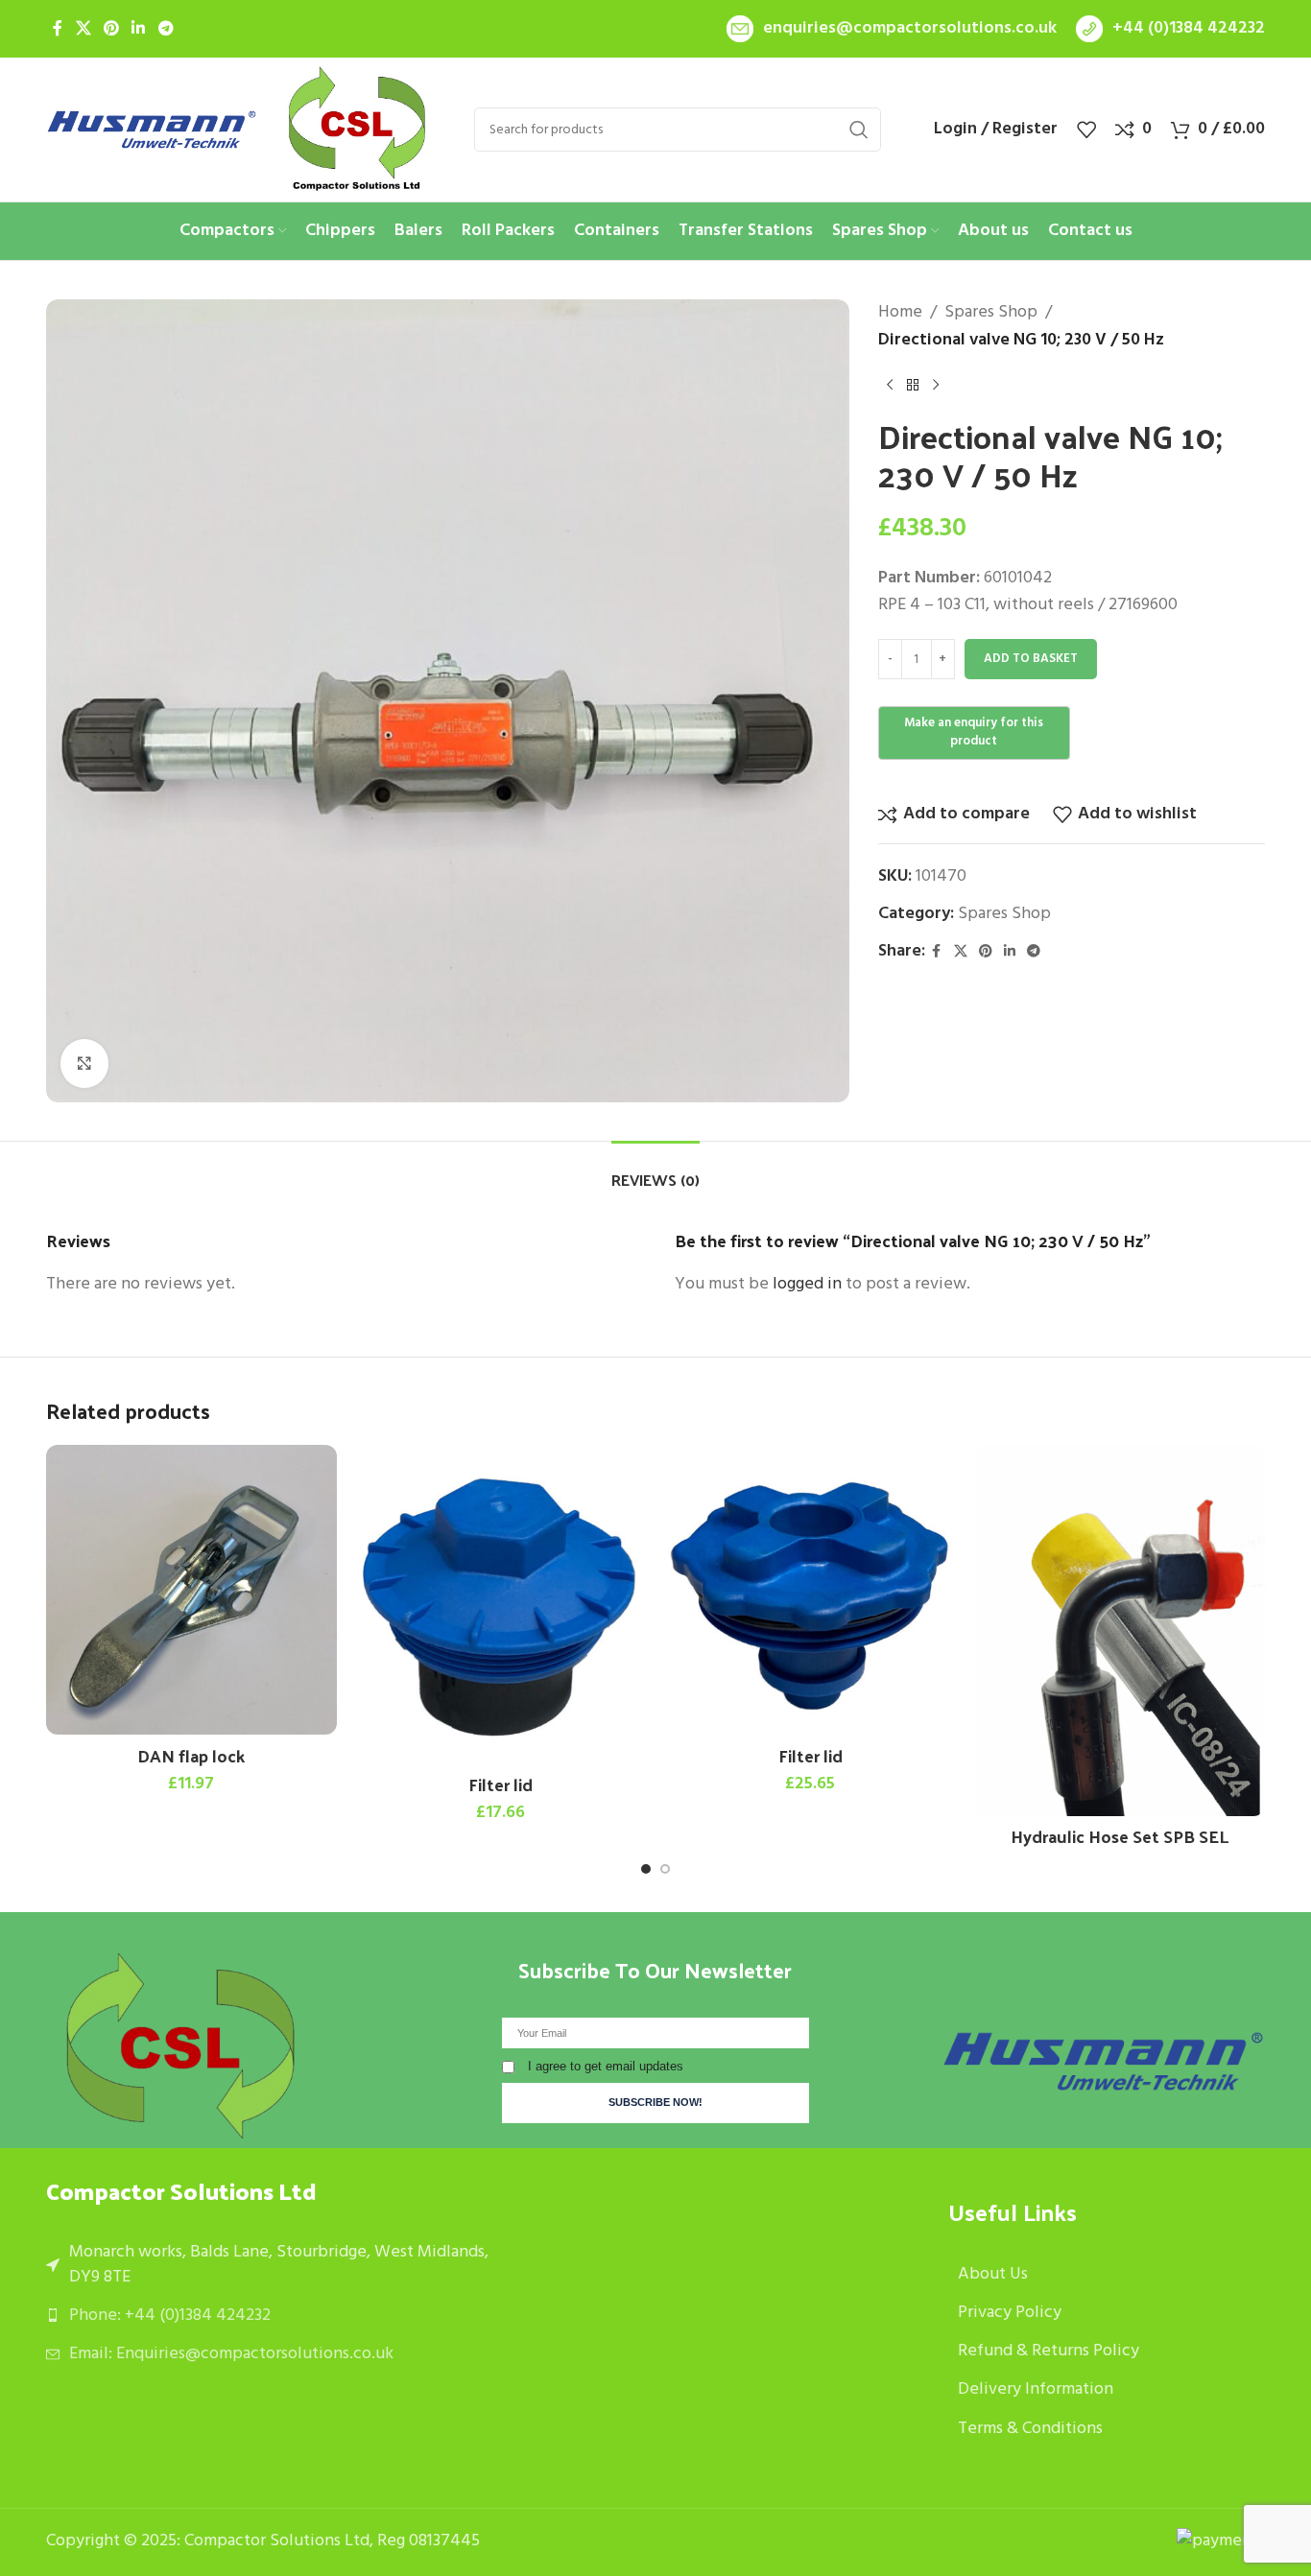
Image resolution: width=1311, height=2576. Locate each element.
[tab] (655, 1170)
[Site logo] (152, 130)
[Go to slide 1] (646, 1869)
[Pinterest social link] (111, 29)
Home (900, 313)
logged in (807, 1284)
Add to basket (1031, 659)
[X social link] (83, 29)
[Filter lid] (501, 1605)
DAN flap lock (191, 1755)
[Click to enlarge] (84, 1063)
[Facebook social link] (58, 29)
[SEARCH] (859, 130)
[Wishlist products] (1086, 130)
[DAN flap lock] (191, 1590)
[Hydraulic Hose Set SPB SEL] (1120, 1631)
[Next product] (936, 386)
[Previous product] (890, 386)
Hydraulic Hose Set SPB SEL (1120, 1836)
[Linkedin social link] (139, 29)
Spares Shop (991, 313)
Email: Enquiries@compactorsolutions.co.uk (231, 2354)
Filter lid (501, 1784)
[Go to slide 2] (665, 1869)
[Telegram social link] (166, 29)
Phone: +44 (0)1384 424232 (170, 2316)
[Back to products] (913, 386)
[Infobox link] (892, 29)
